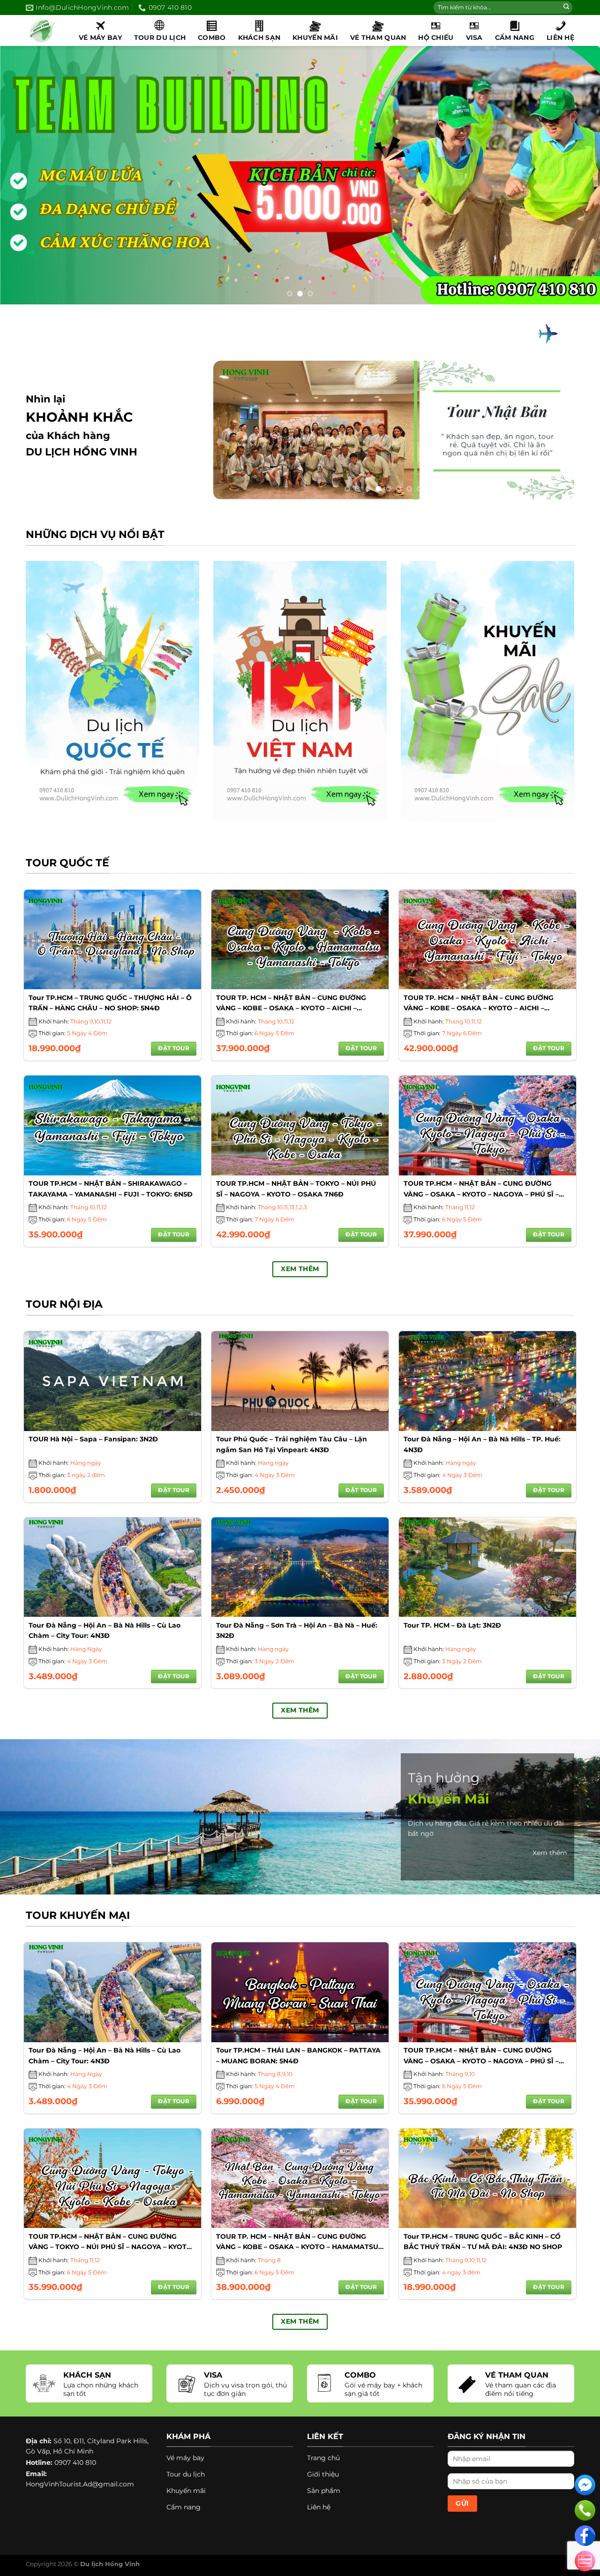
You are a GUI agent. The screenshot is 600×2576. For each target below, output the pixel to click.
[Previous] (24, 175)
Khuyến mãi (315, 38)
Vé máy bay (100, 38)
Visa (474, 38)
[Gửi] (566, 8)
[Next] (576, 175)
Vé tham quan (378, 38)
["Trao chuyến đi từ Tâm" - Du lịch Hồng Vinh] (45, 30)
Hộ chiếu (436, 38)
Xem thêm (550, 1853)
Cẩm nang (515, 38)
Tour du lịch (160, 38)
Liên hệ (560, 38)
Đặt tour (174, 1048)
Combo (212, 38)
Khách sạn (259, 38)
